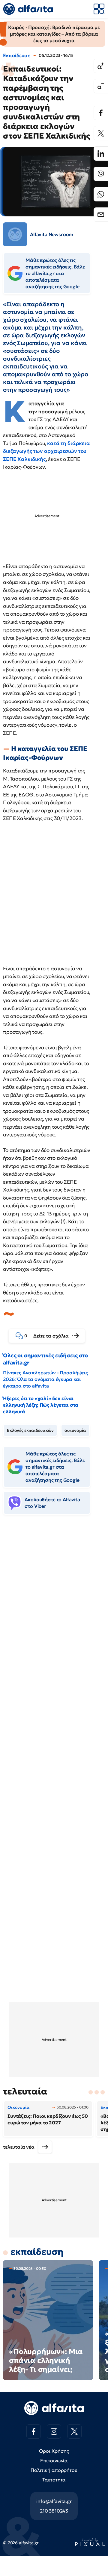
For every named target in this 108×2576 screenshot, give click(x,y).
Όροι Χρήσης (54, 2451)
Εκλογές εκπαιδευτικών (30, 1430)
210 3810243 (54, 2511)
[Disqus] (54, 1611)
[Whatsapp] (101, 194)
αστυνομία (75, 1430)
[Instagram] (54, 2431)
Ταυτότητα (54, 2480)
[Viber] (101, 174)
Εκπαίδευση (17, 55)
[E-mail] (101, 215)
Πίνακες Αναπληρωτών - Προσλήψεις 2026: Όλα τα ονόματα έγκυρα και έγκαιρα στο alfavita (45, 1379)
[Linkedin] (101, 154)
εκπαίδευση (37, 2252)
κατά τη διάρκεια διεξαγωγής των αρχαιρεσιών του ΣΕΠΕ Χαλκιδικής (46, 451)
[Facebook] (101, 113)
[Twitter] (101, 133)
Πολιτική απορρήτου (54, 2470)
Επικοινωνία (54, 2460)
